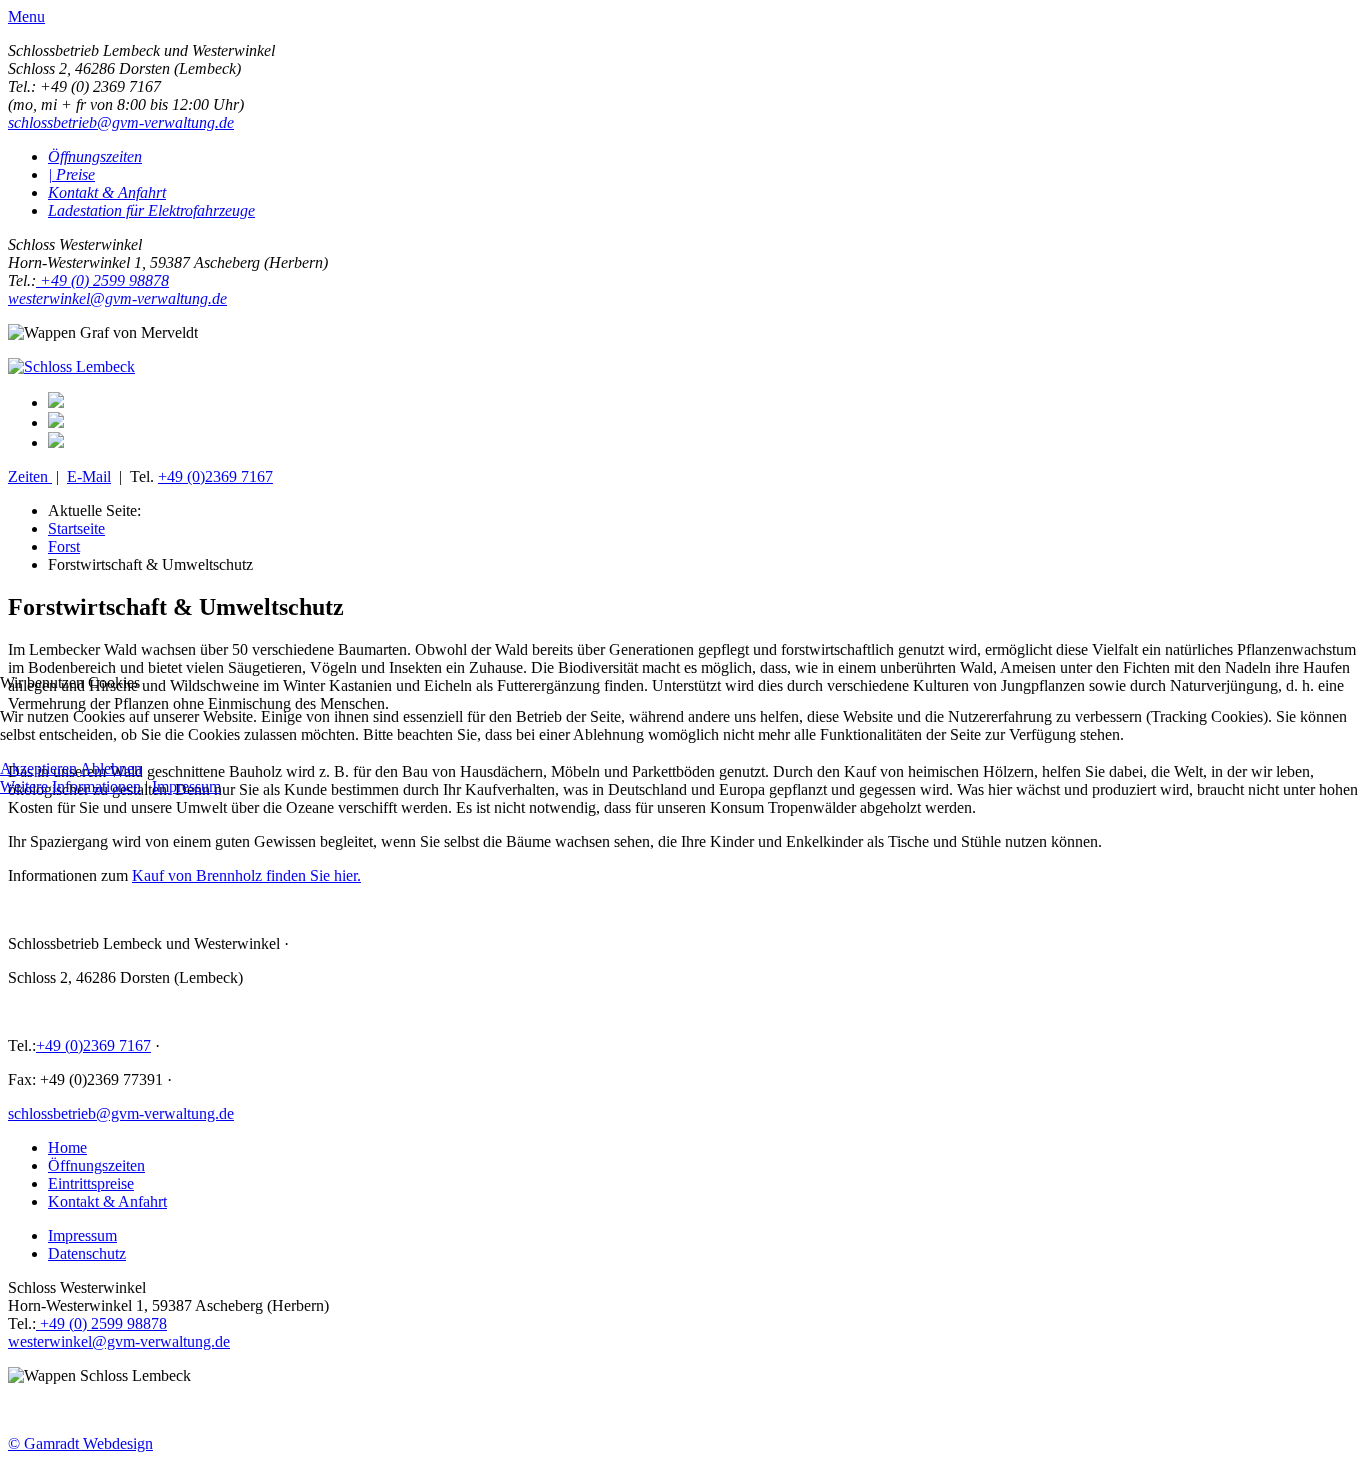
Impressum (186, 786)
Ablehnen (111, 768)
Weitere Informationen (70, 786)
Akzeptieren (38, 768)
